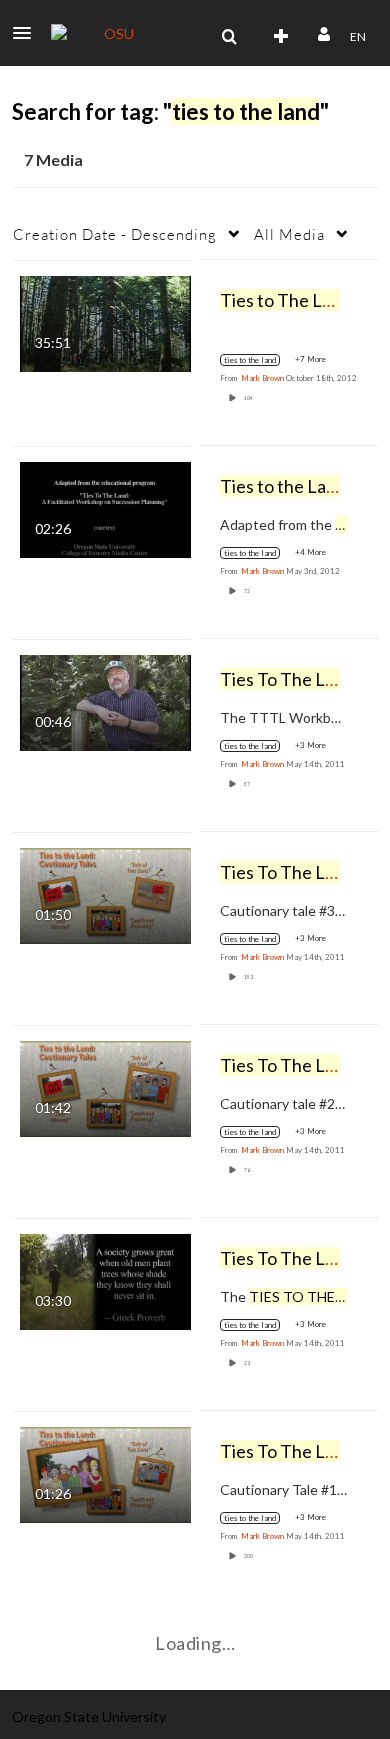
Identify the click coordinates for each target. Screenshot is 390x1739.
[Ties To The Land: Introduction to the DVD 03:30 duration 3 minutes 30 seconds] (105, 1279)
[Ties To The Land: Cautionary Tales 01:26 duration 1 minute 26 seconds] (105, 1472)
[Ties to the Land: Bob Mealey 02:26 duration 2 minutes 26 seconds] (105, 507)
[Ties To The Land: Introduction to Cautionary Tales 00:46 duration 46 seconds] (105, 700)
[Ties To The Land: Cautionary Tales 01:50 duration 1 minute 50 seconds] (105, 893)
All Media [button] (289, 234)
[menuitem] (229, 37)
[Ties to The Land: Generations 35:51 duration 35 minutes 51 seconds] (105, 321)
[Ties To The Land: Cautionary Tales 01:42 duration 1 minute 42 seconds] (105, 1086)
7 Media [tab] (53, 159)
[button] (28, 33)
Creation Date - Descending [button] (115, 234)
